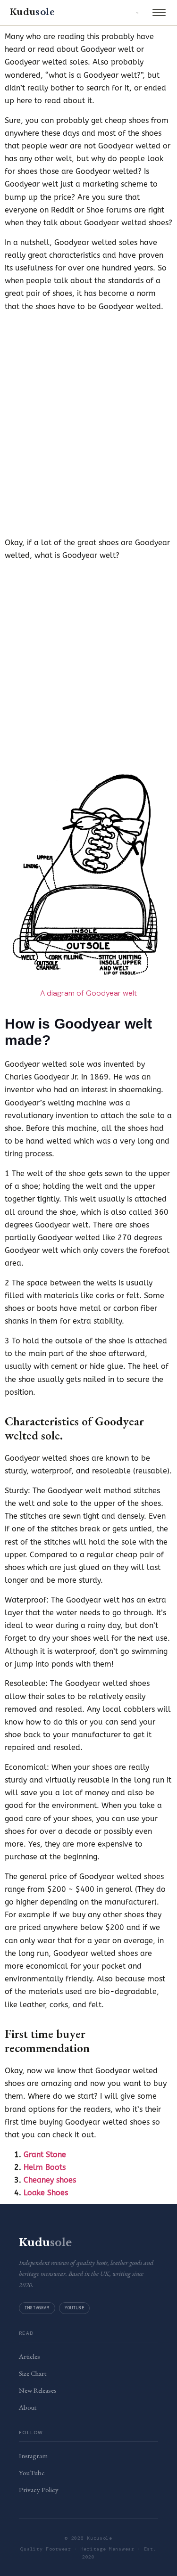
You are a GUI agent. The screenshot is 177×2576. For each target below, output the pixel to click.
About (28, 2407)
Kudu (32, 12)
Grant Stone (45, 2155)
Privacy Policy (39, 2490)
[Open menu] (159, 13)
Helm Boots (45, 2167)
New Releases (38, 2390)
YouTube (74, 2308)
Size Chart (33, 2373)
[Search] (137, 13)
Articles (29, 2356)
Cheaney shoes (50, 2180)
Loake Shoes (46, 2193)
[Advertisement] (88, 412)
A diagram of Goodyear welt (88, 993)
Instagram (37, 2308)
